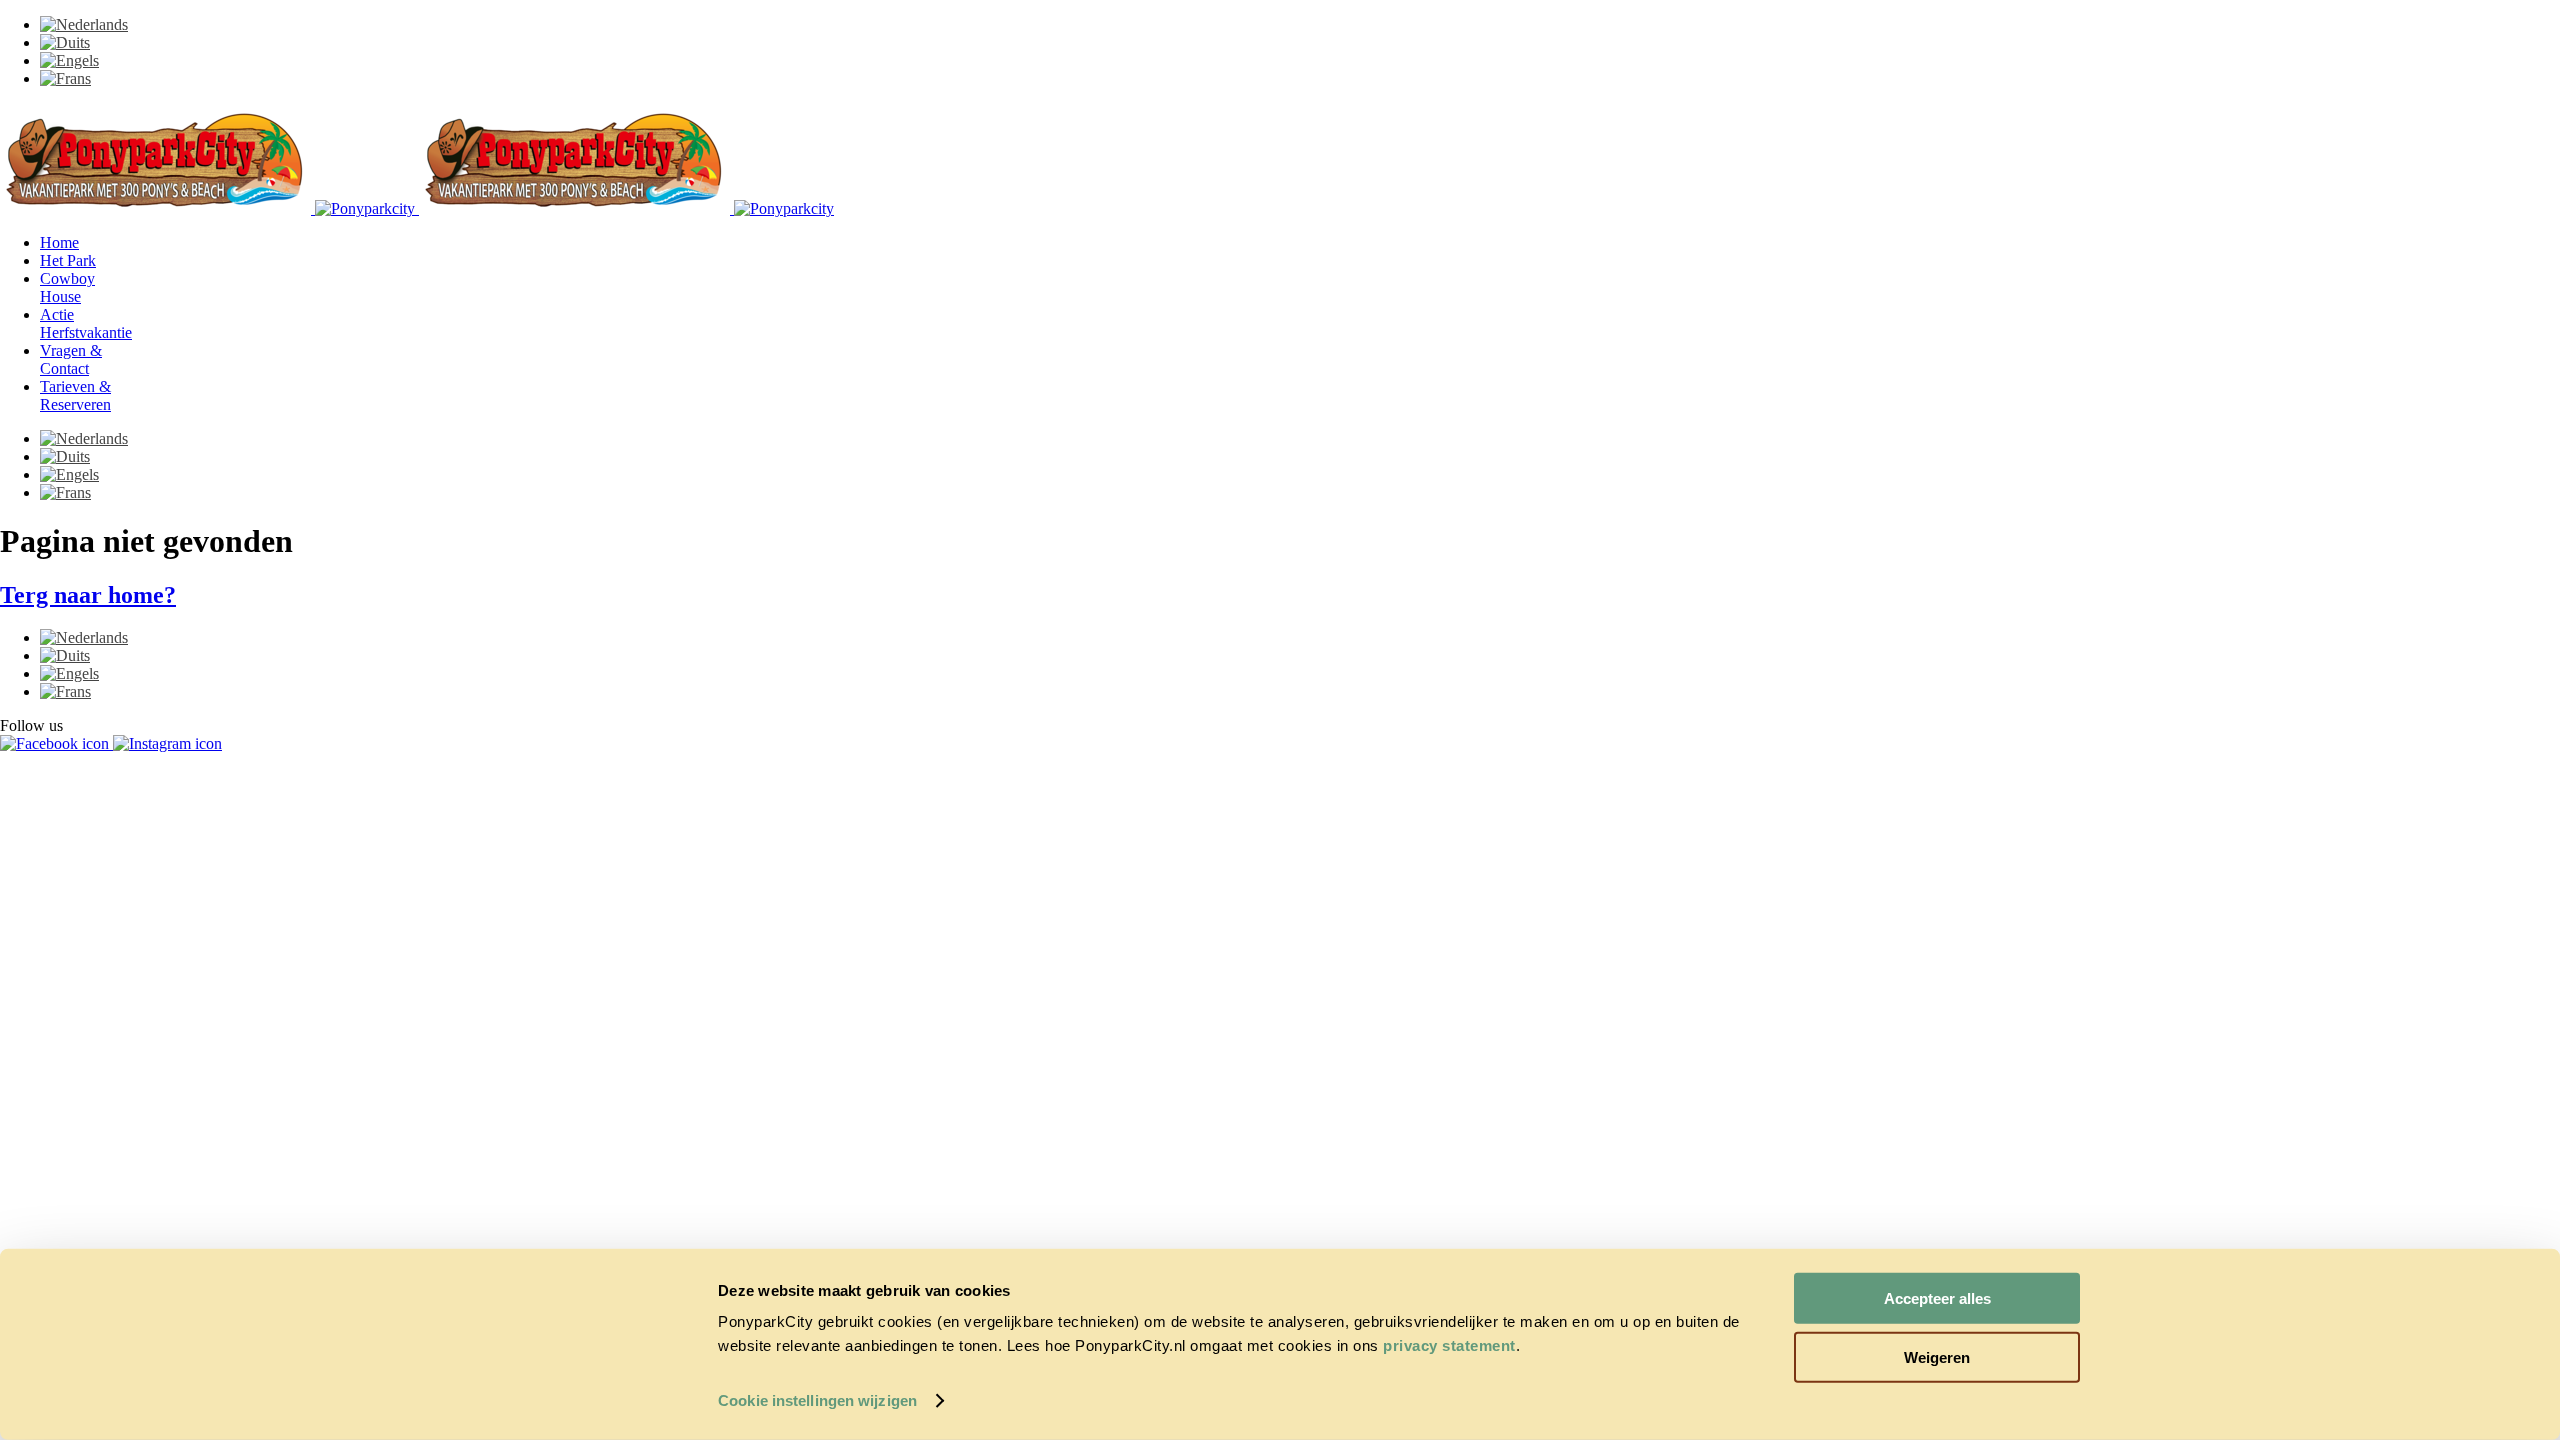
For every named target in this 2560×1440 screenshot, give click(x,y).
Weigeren (1937, 1356)
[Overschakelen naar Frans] (65, 78)
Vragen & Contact (71, 359)
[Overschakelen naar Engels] (69, 60)
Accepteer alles (1937, 1298)
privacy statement (1449, 1345)
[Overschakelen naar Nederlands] (84, 24)
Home (59, 242)
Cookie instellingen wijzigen (817, 1400)
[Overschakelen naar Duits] (65, 42)
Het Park (68, 260)
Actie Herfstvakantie (86, 323)
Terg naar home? (88, 595)
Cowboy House (67, 287)
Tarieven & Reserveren (75, 395)
